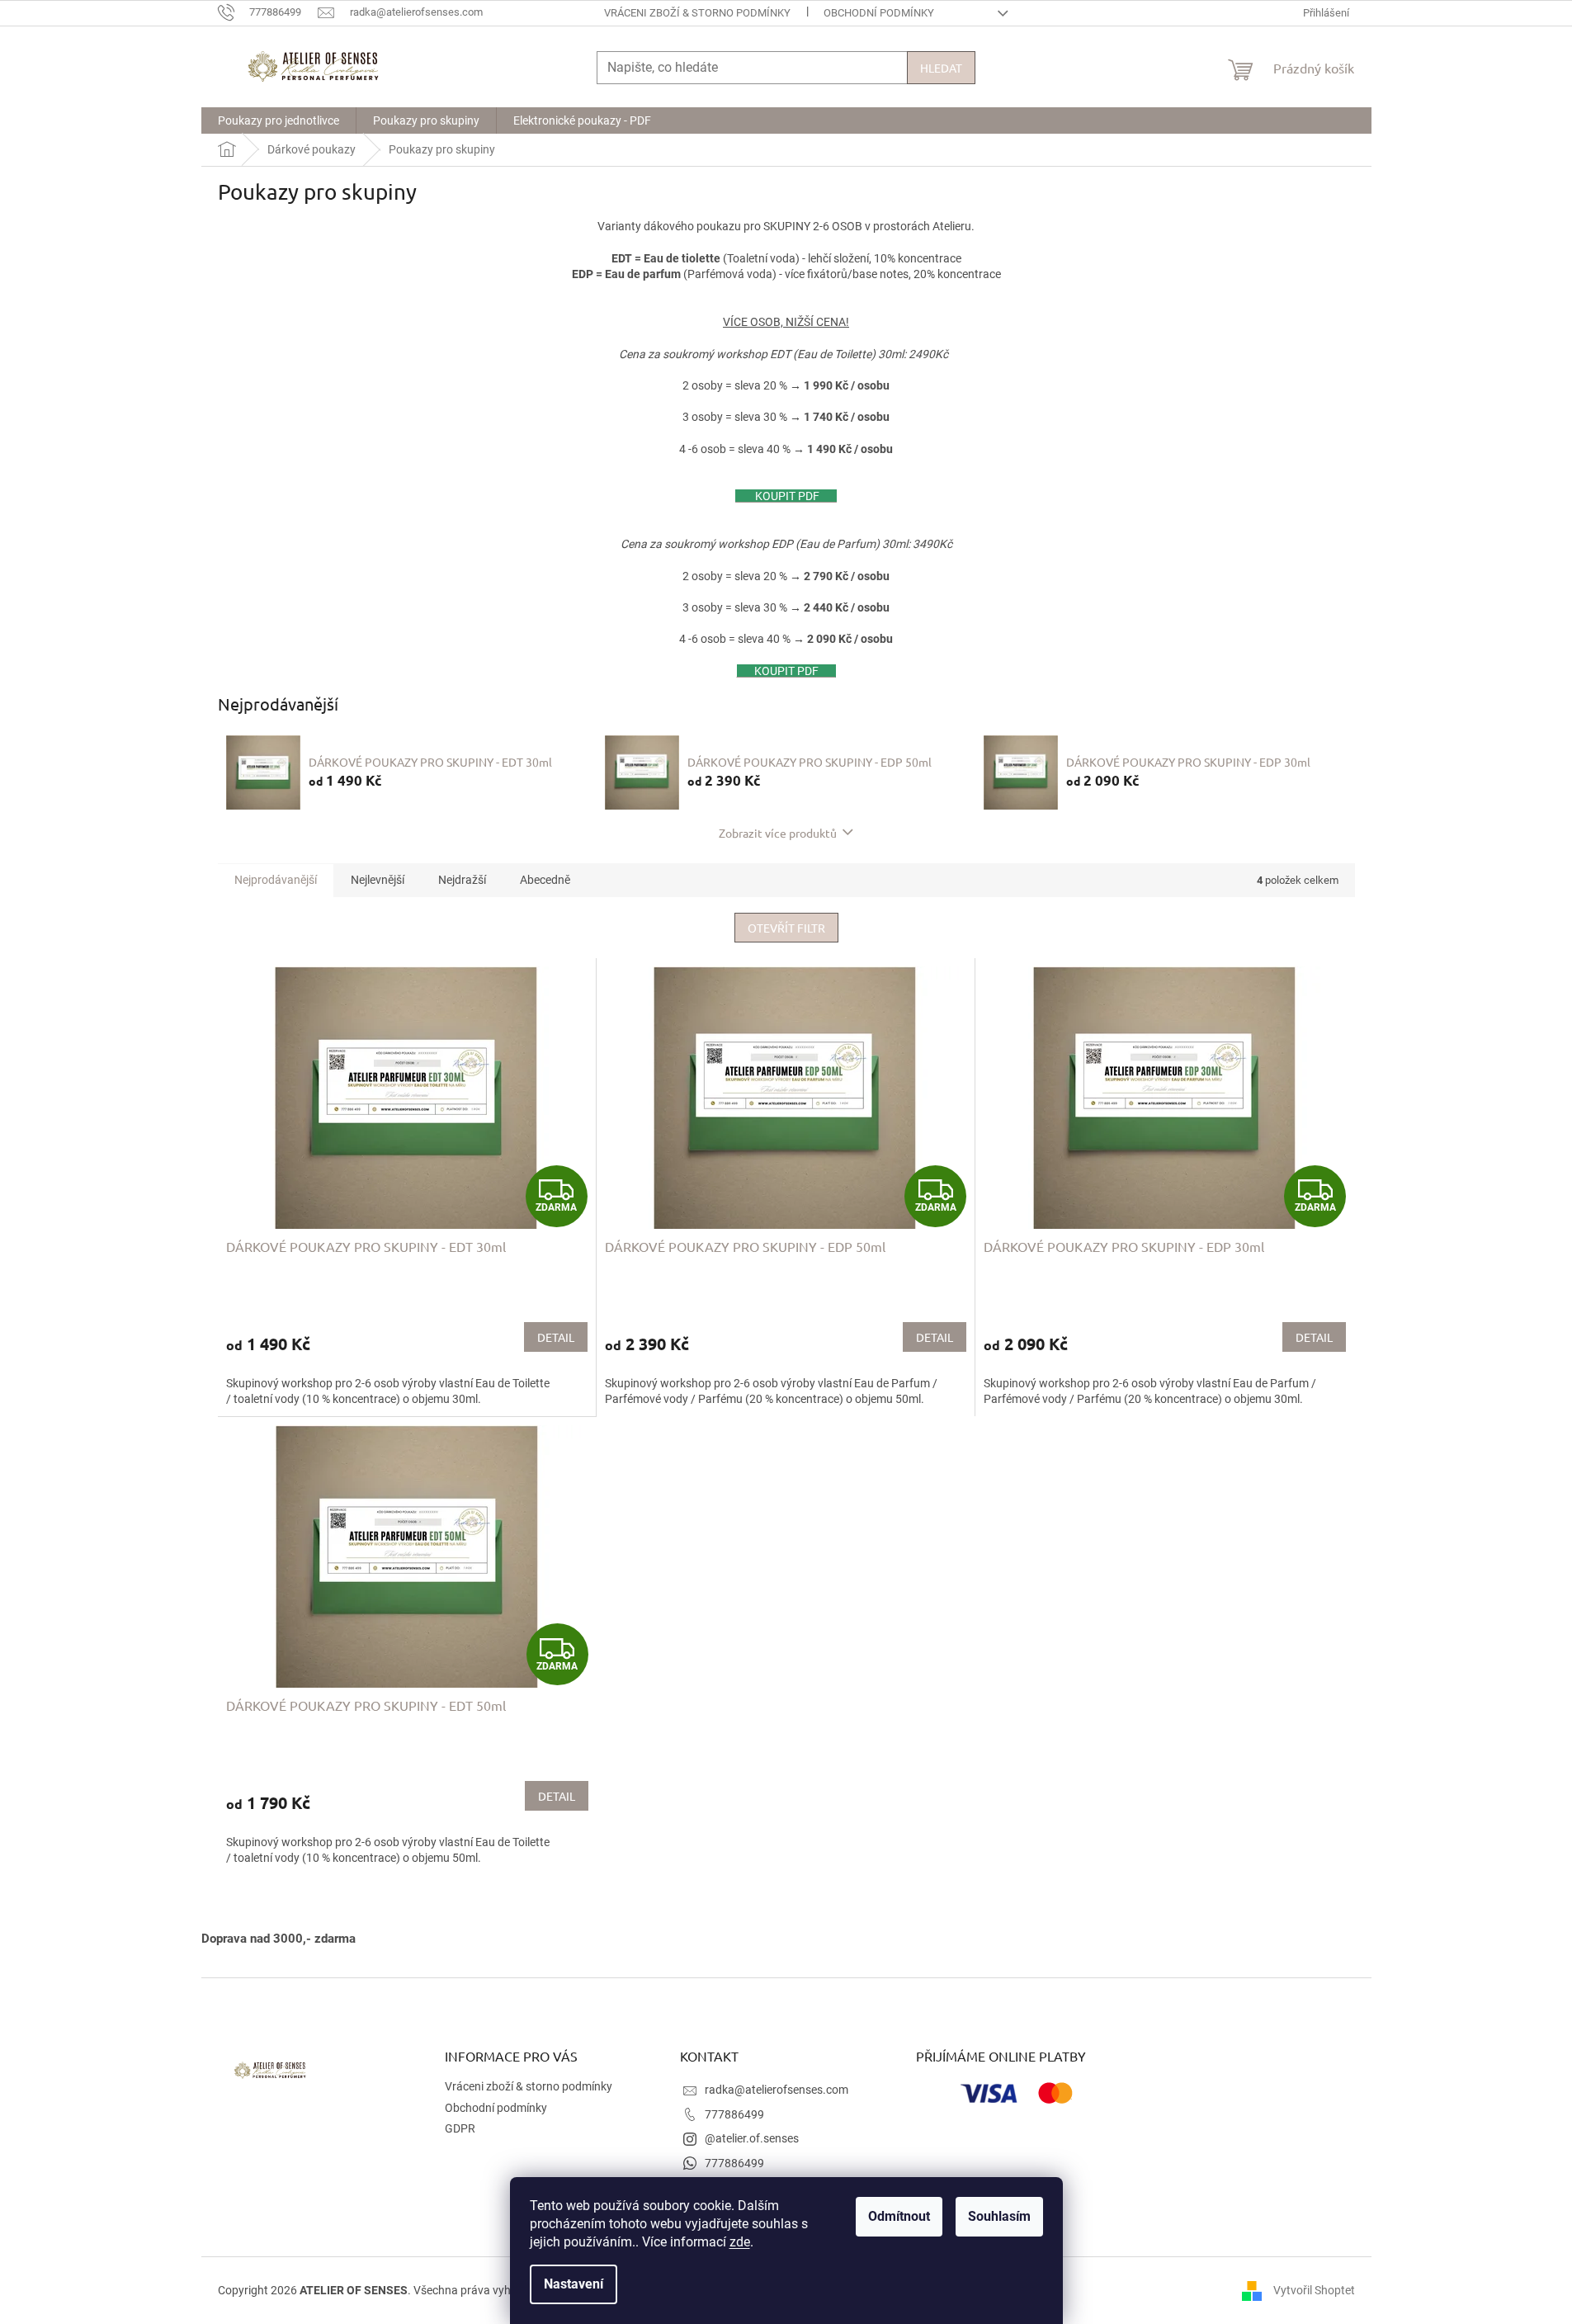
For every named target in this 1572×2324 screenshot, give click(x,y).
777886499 (734, 2114)
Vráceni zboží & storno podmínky (697, 13)
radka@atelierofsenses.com (777, 2090)
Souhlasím (999, 2216)
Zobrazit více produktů (778, 833)
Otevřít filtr (786, 928)
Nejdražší (462, 880)
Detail (556, 1337)
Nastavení (574, 2284)
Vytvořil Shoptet (1314, 2289)
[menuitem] (279, 120)
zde (740, 2242)
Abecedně (545, 880)
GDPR (460, 2128)
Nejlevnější (378, 880)
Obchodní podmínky (879, 13)
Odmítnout (899, 2216)
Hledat (941, 68)
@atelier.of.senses (752, 2138)
